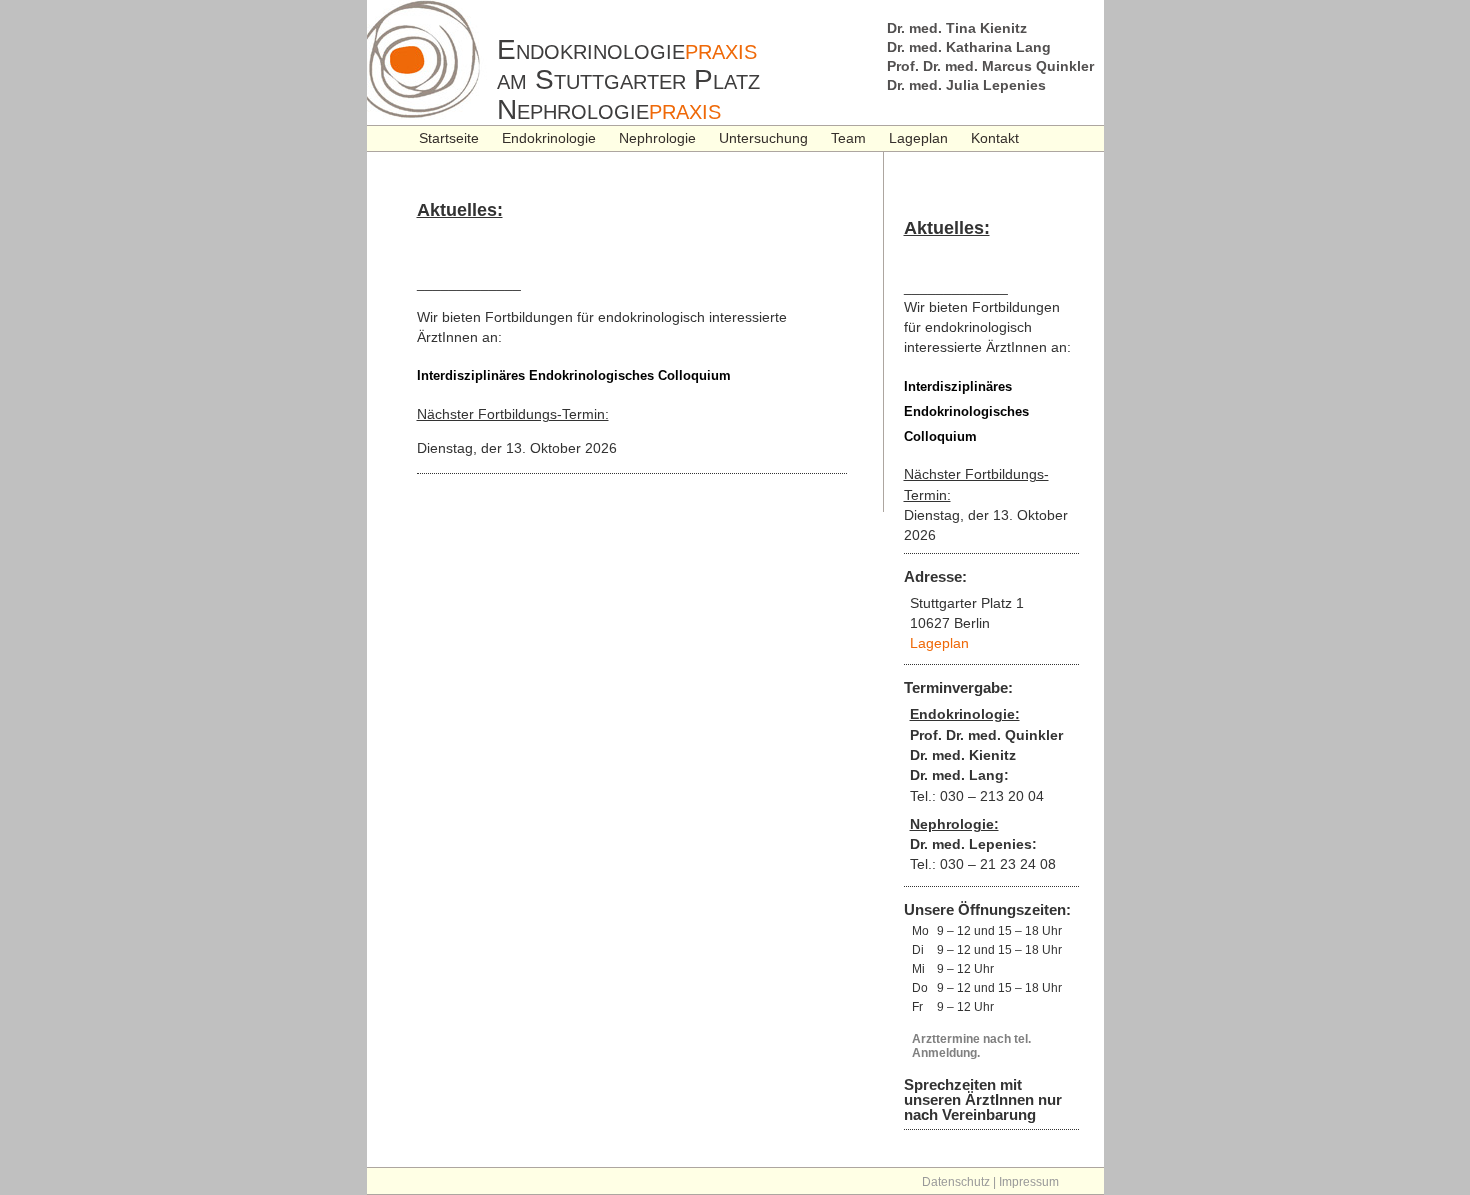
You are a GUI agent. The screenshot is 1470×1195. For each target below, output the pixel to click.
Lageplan (918, 138)
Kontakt (995, 138)
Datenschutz (956, 1182)
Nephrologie (657, 138)
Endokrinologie (549, 138)
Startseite (449, 138)
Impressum (1029, 1182)
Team (848, 138)
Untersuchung (763, 138)
